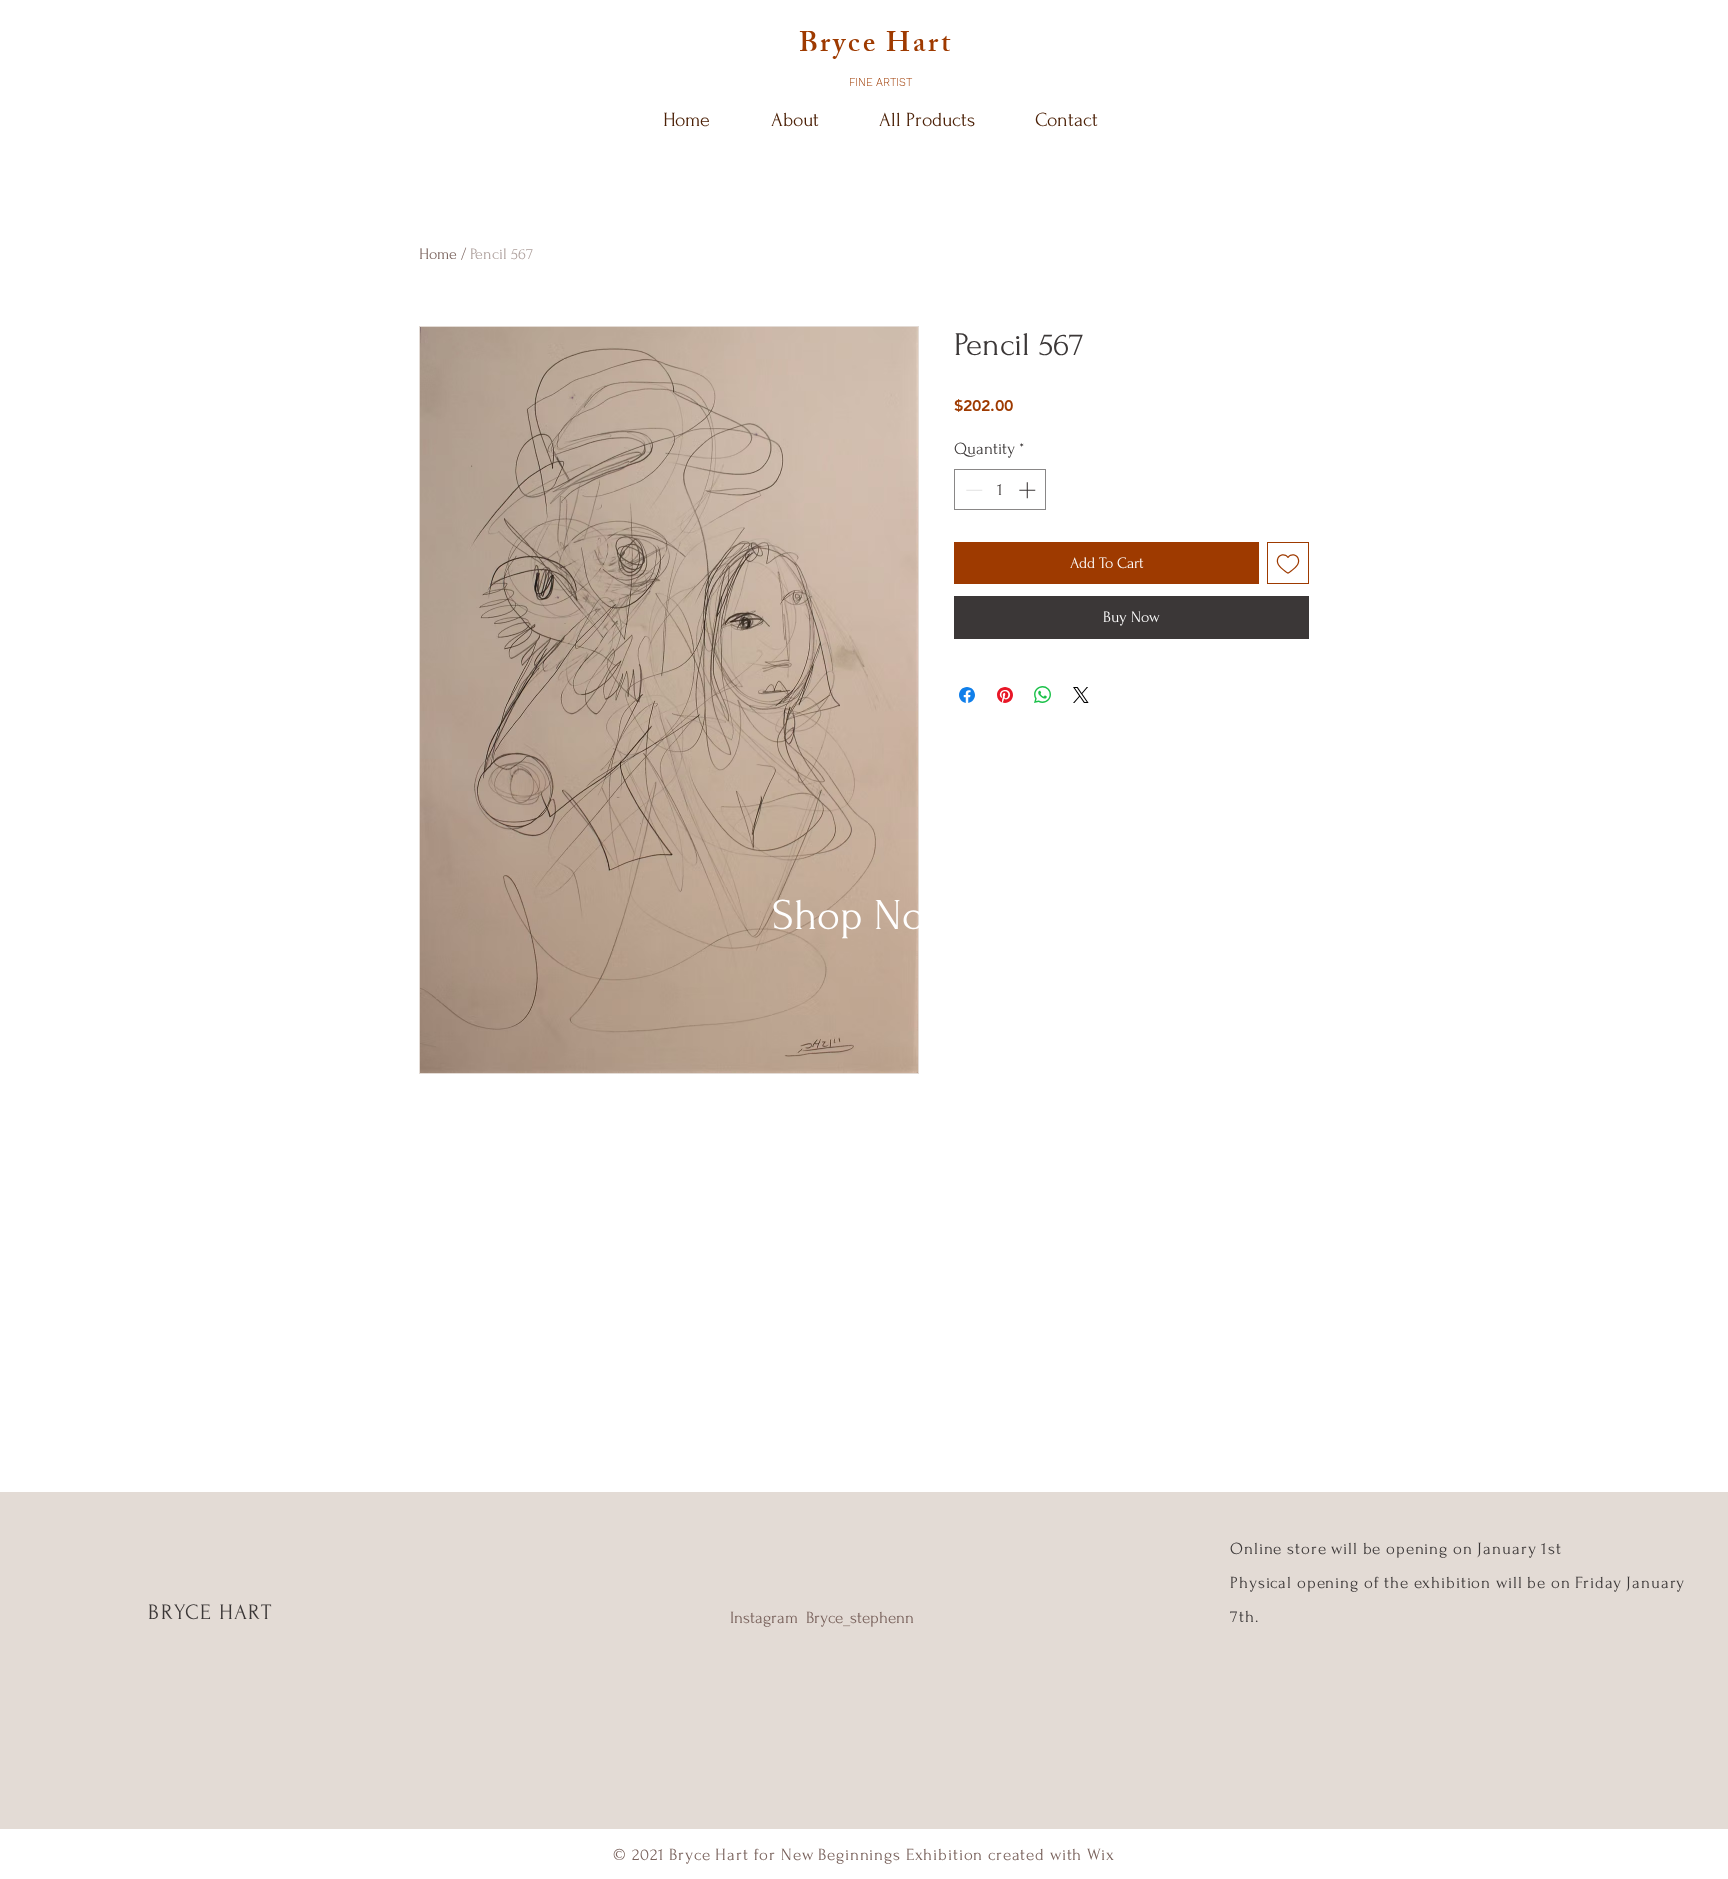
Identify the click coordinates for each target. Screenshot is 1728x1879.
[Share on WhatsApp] (1043, 695)
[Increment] (1029, 490)
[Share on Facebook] (967, 695)
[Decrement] (972, 490)
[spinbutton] (1000, 490)
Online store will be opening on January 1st (1398, 1548)
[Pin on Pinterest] (1005, 695)
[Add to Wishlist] (1288, 563)
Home (438, 254)
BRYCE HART (210, 1612)
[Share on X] (1081, 695)
